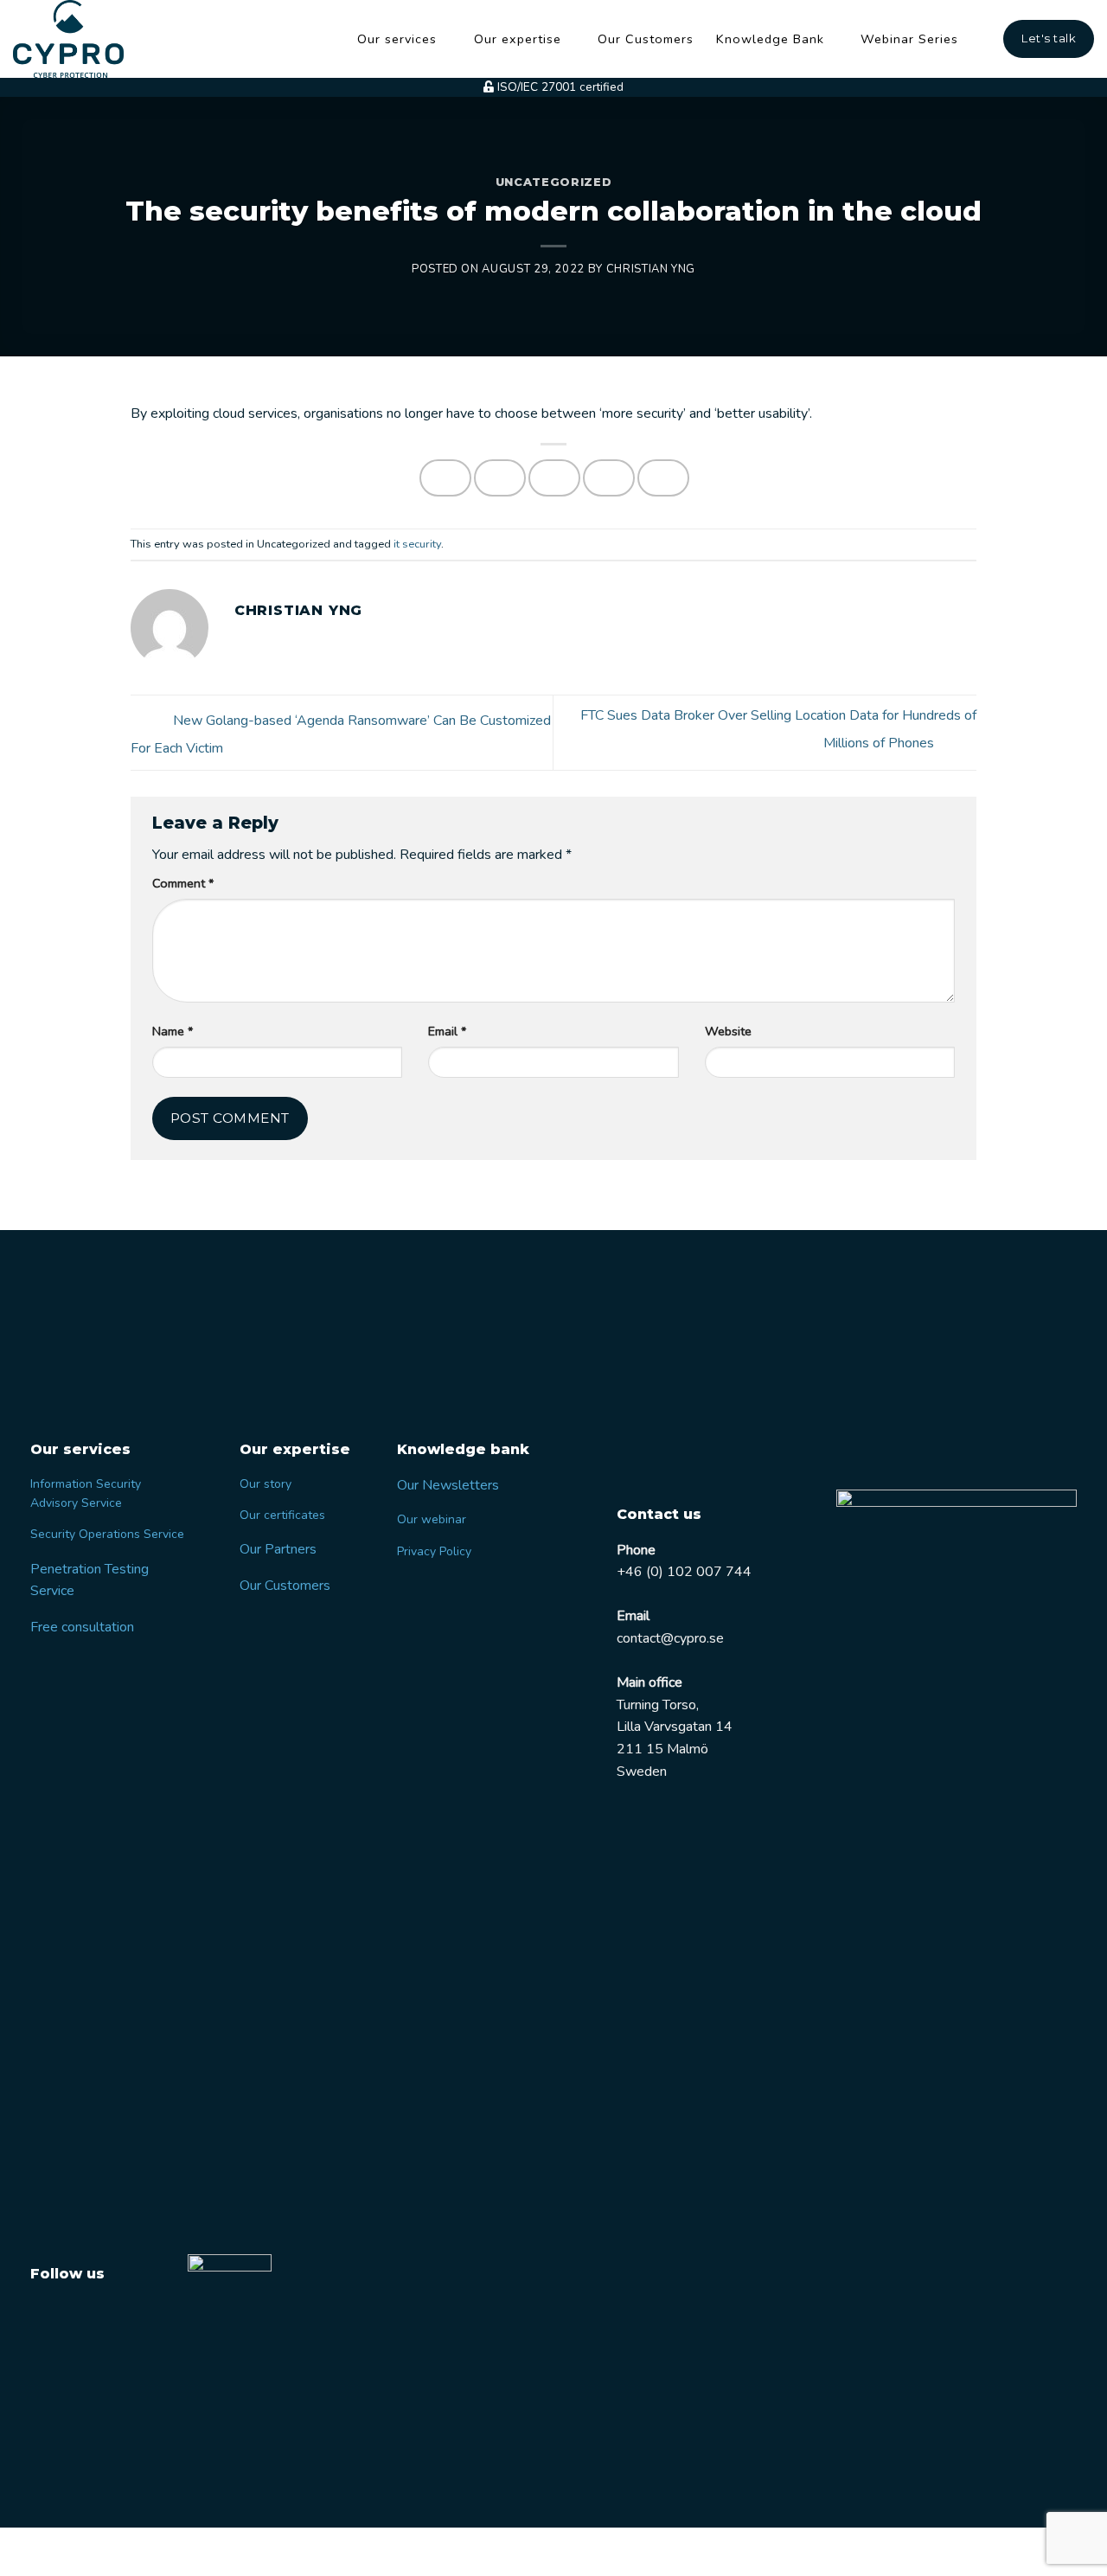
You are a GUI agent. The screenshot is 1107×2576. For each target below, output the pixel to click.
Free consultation (82, 1627)
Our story (266, 1484)
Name (173, 1031)
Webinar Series (909, 39)
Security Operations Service (107, 1534)
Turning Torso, (658, 1705)
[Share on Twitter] (500, 478)
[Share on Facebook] (445, 478)
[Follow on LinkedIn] (79, 2315)
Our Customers (646, 39)
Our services (397, 39)
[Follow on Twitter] (46, 2315)
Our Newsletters (448, 1485)
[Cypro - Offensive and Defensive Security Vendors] (78, 39)
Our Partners (278, 1549)
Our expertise (518, 39)
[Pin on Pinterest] (609, 478)
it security (417, 544)
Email (447, 1031)
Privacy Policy (434, 1551)
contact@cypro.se (670, 1638)
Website (728, 1031)
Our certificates (282, 1515)
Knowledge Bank (770, 39)
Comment (183, 883)
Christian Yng (651, 269)
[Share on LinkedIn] (663, 478)
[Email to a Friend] (554, 478)
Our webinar (432, 1519)
